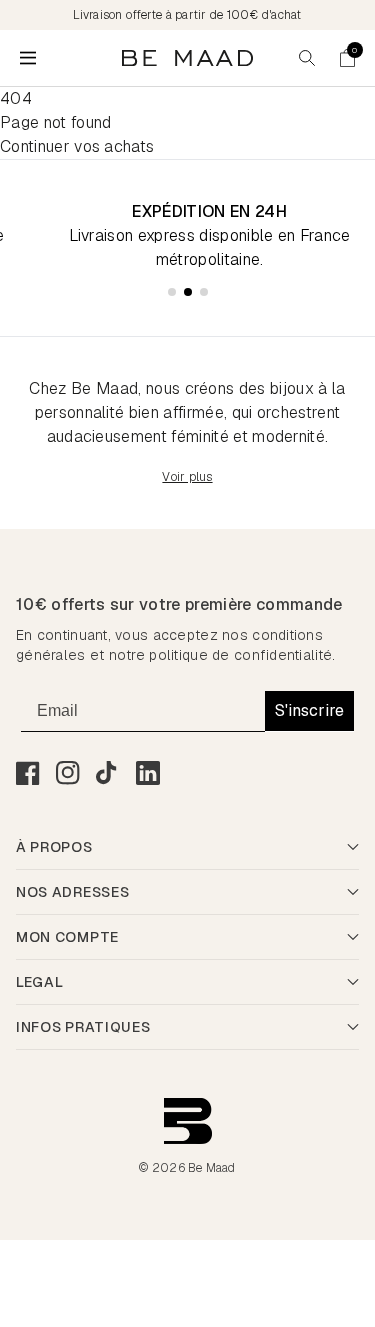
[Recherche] (307, 58)
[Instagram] (68, 773)
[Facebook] (28, 773)
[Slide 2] (188, 292)
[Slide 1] (172, 292)
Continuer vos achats (77, 146)
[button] (347, 58)
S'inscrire (309, 710)
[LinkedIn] (148, 773)
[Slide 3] (204, 292)
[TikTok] (108, 773)
